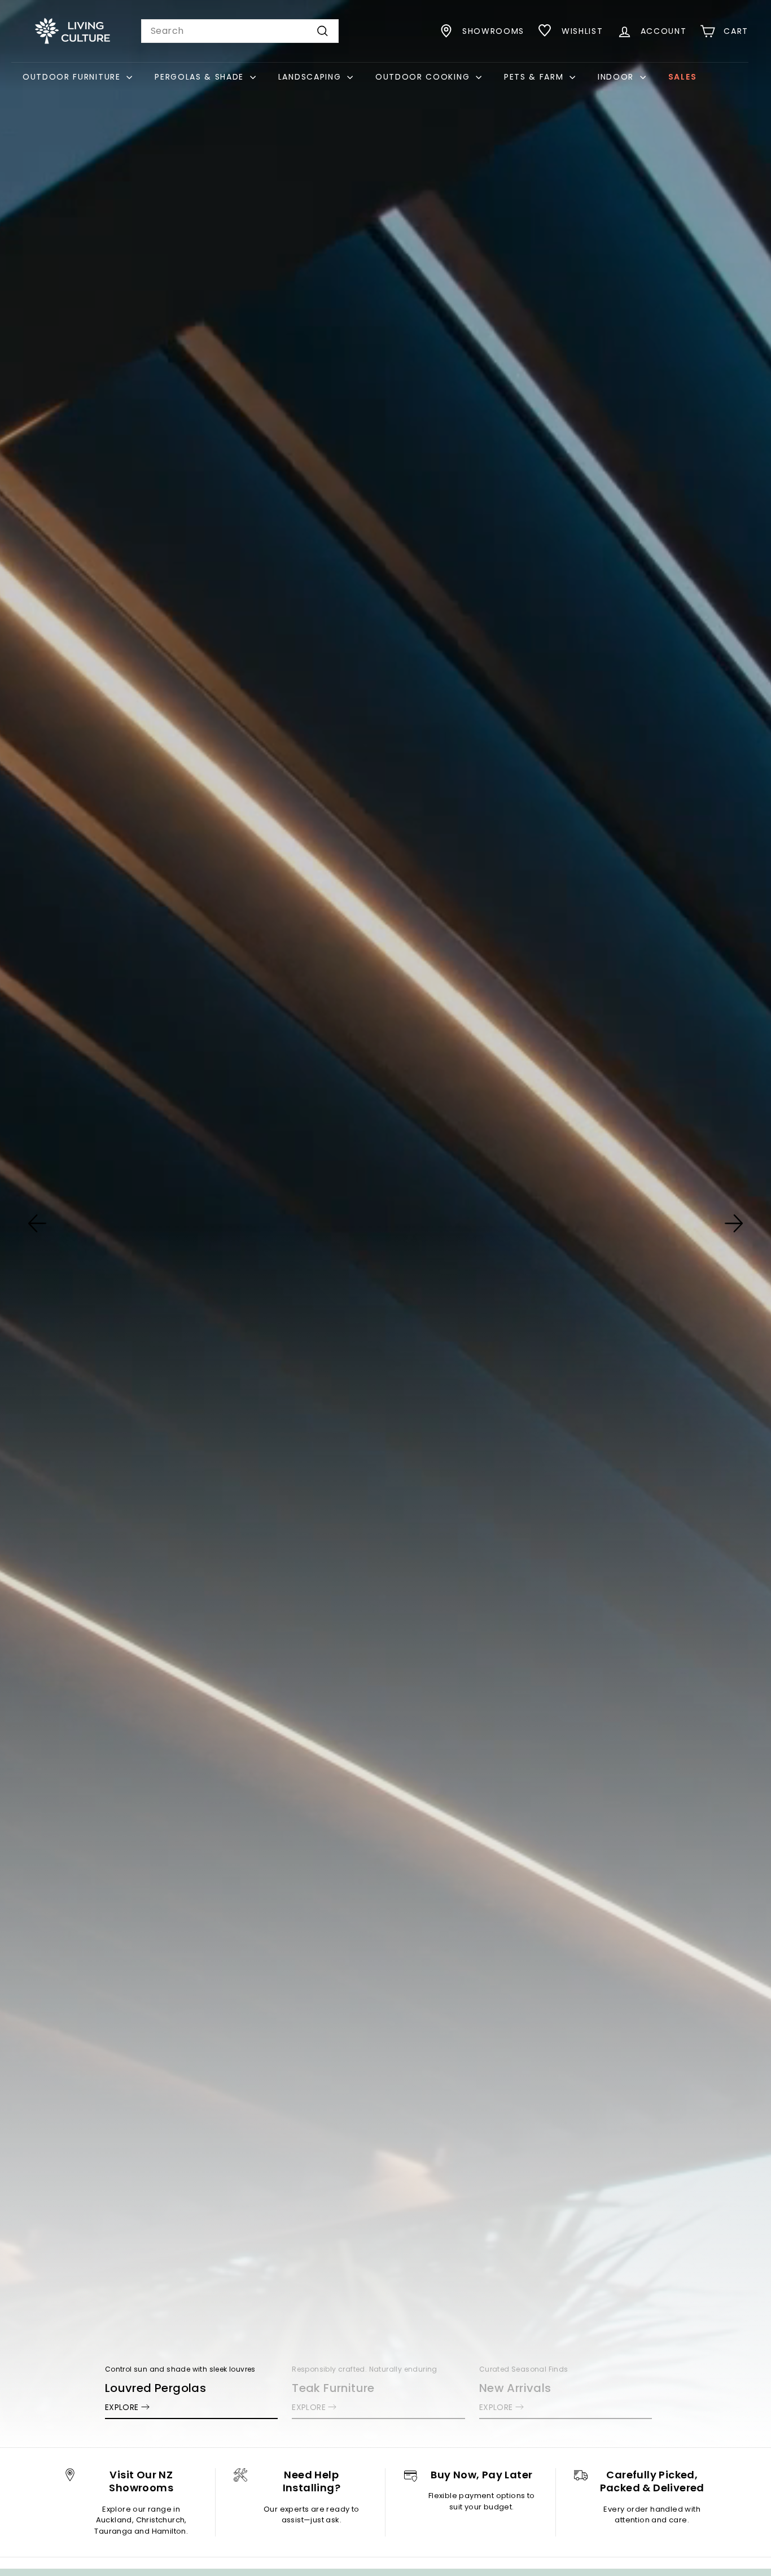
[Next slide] (734, 1223)
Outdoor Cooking (424, 77)
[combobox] (240, 31)
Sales (682, 77)
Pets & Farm (535, 77)
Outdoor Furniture (73, 77)
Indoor (617, 77)
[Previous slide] (37, 1223)
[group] (385, 1224)
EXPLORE (122, 2407)
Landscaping (311, 77)
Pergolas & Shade (201, 77)
